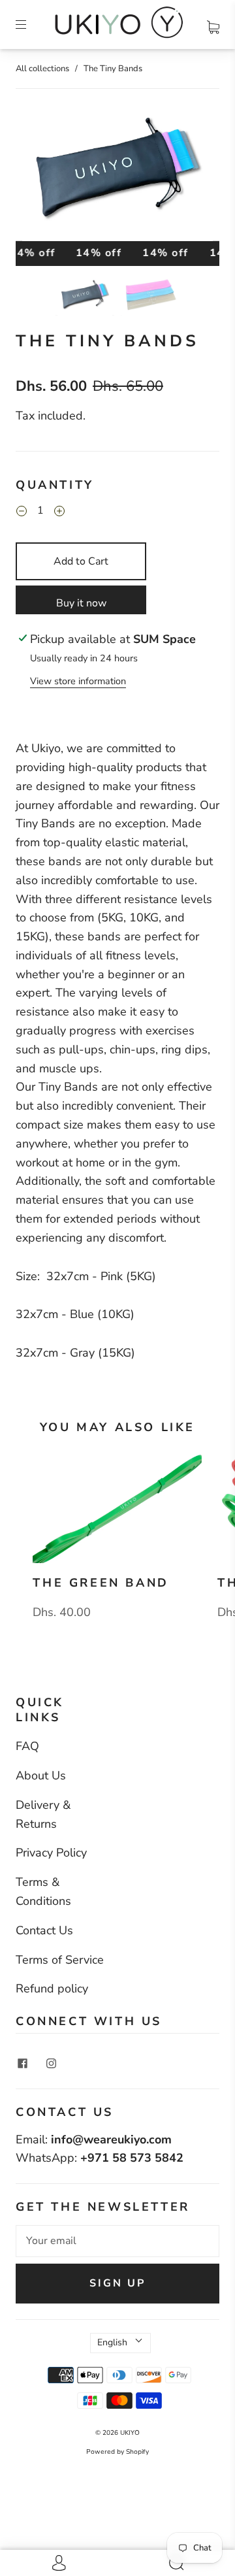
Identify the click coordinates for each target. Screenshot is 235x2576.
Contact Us (44, 1930)
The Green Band (101, 1583)
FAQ (27, 1746)
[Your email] (117, 2241)
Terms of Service (60, 1960)
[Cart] (213, 24)
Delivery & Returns (43, 1814)
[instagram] (51, 2064)
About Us (41, 1775)
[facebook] (22, 2064)
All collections (42, 69)
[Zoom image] (117, 175)
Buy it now (81, 603)
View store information (78, 681)
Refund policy (52, 1989)
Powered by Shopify (117, 2452)
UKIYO (130, 2433)
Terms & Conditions (43, 1891)
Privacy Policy (51, 1853)
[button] (36, 175)
